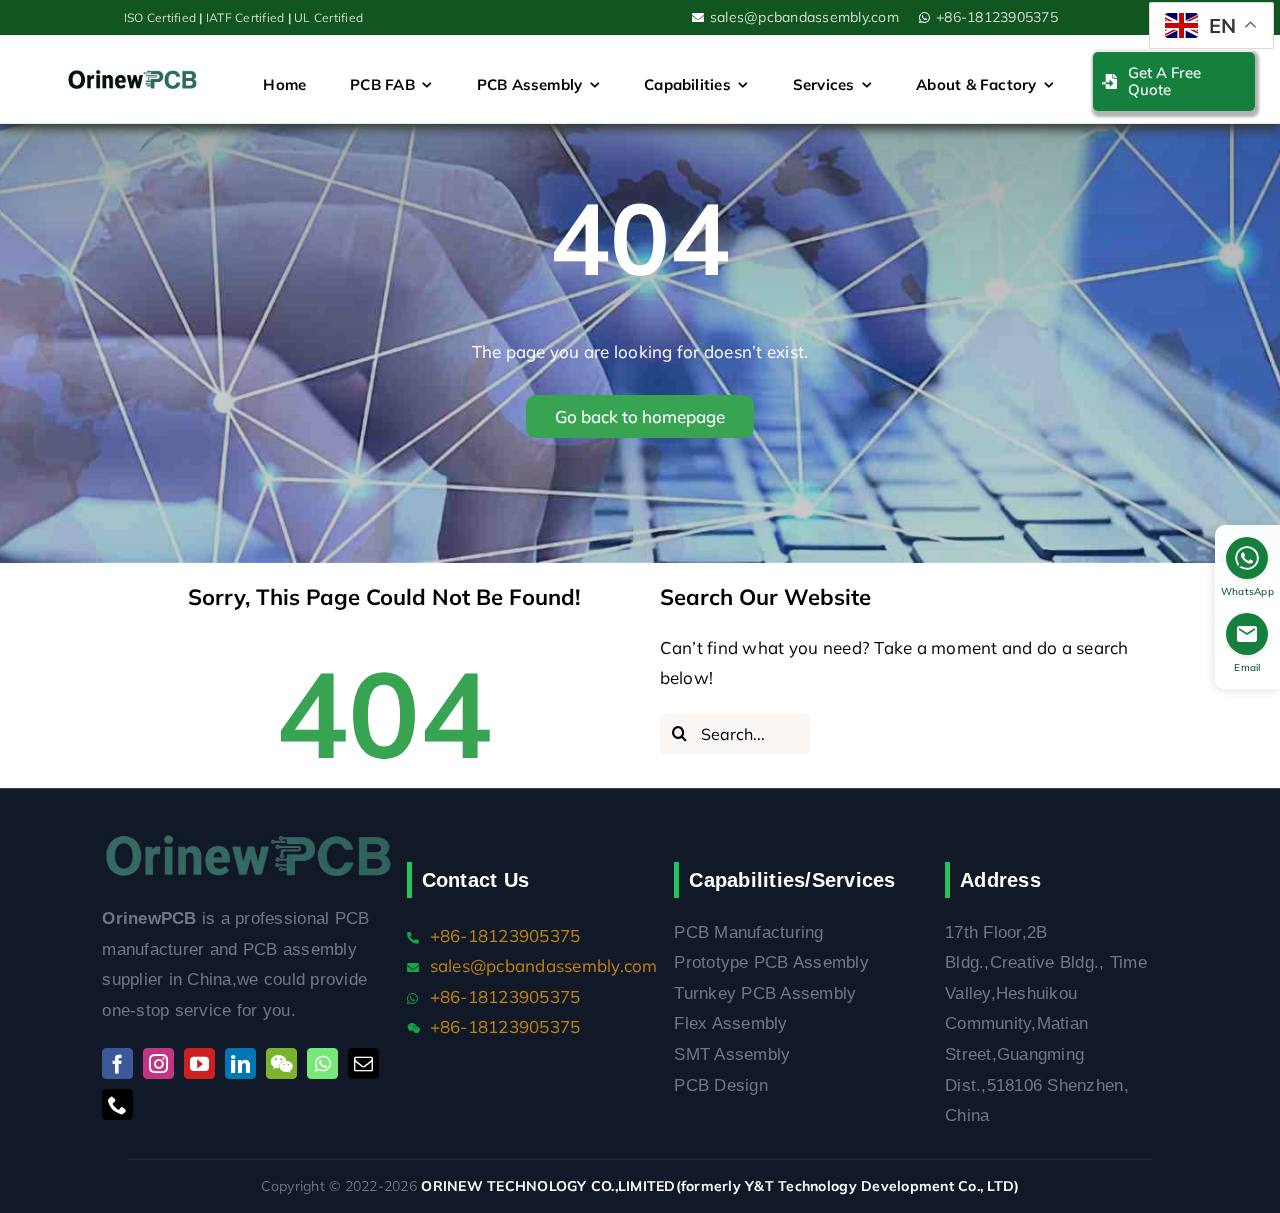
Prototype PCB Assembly (771, 962)
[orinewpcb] (133, 78)
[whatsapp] (322, 1063)
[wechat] (281, 1063)
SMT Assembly (732, 1054)
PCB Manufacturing (748, 932)
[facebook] (117, 1063)
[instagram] (158, 1063)
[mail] (363, 1063)
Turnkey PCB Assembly (765, 993)
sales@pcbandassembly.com (804, 17)
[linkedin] (240, 1063)
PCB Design (721, 1085)
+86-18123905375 (997, 17)
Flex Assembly (730, 1023)
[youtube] (199, 1063)
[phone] (117, 1104)
